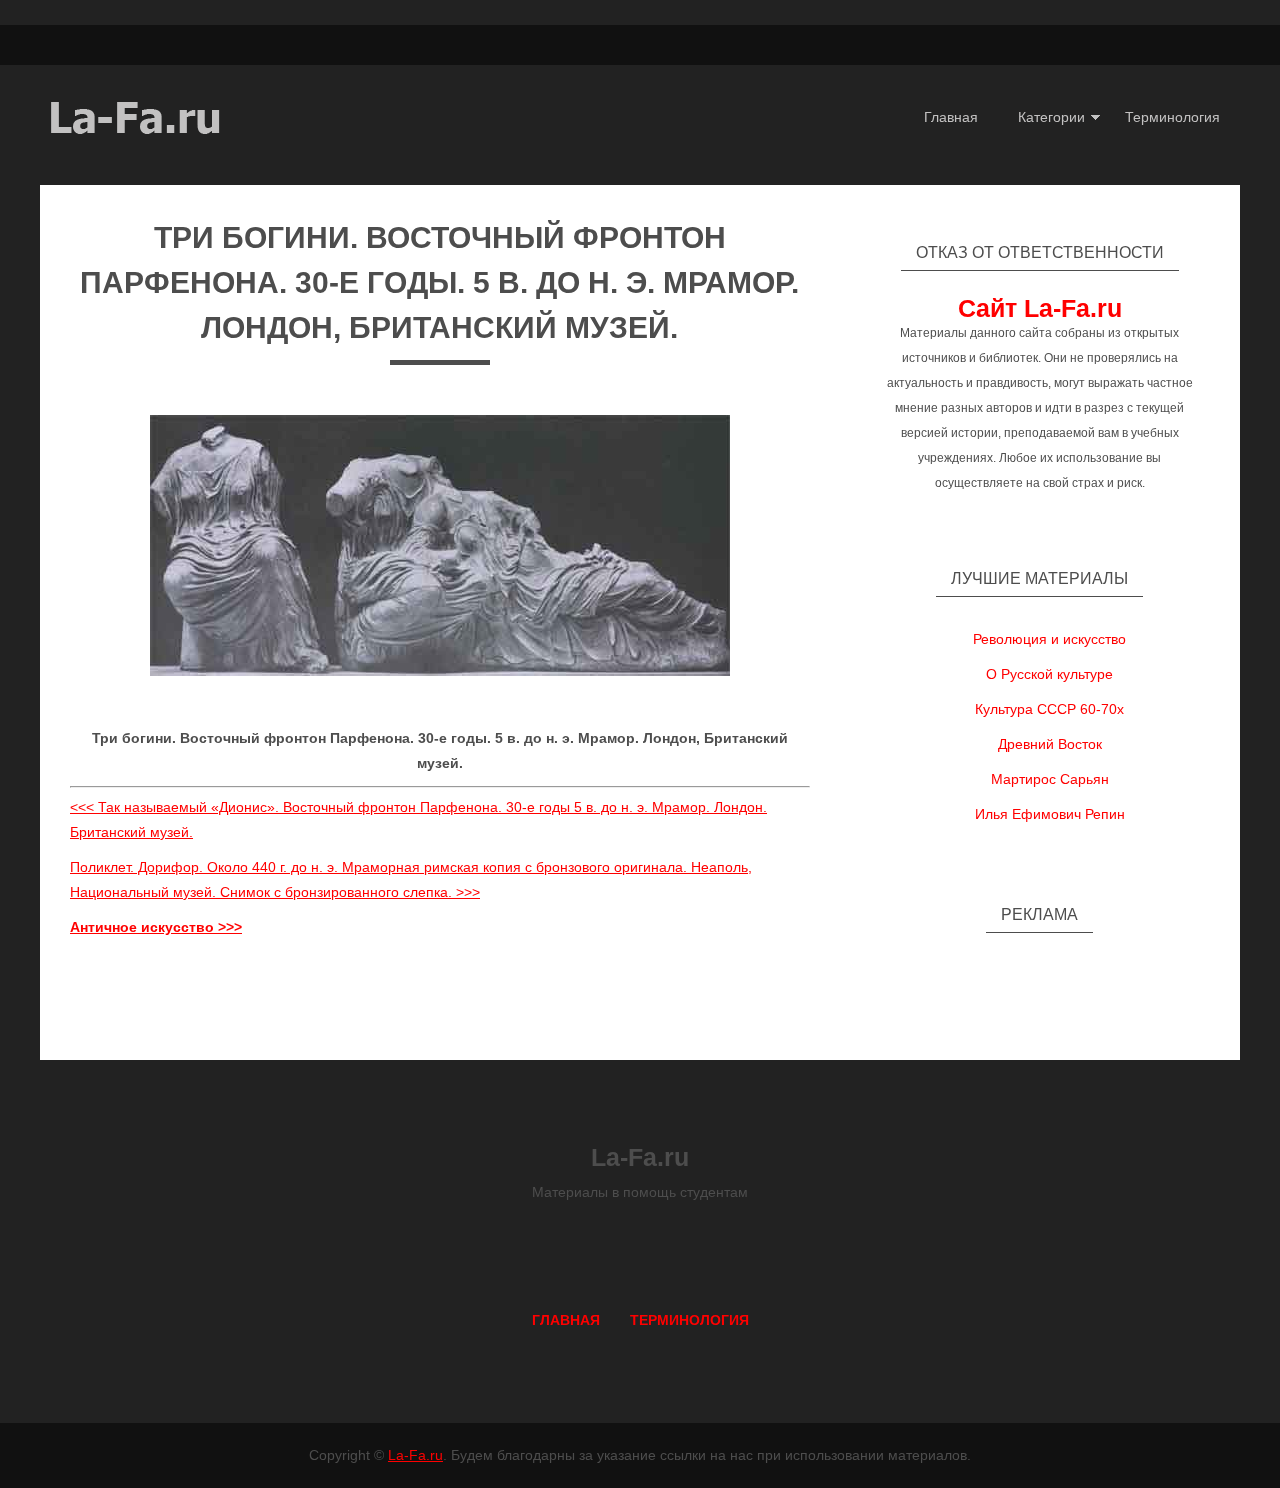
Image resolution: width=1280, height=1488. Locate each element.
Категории (1051, 117)
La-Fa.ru (415, 1455)
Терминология (1172, 117)
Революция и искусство (1049, 639)
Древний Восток (1050, 744)
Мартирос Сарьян (1050, 779)
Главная (951, 117)
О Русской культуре (1049, 674)
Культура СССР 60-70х (1049, 709)
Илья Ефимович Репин (1050, 814)
